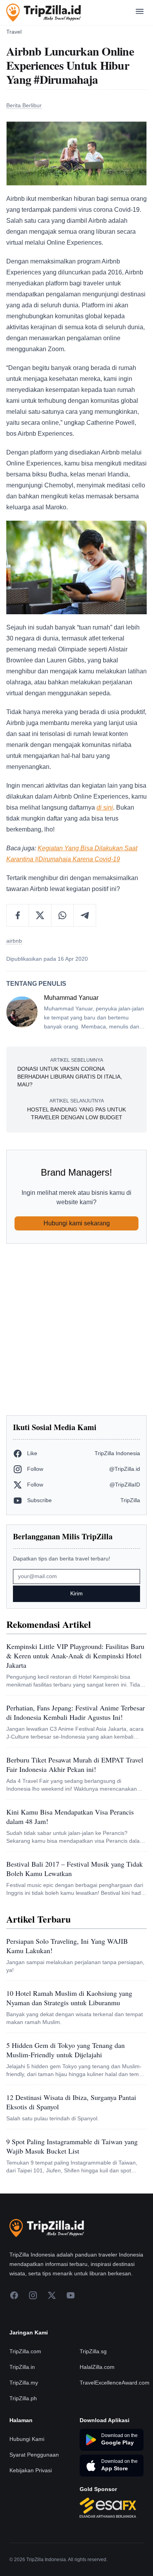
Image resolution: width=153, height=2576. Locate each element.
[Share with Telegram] (85, 915)
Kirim (76, 1593)
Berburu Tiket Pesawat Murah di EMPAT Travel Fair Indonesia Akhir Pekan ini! (75, 1764)
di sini (105, 807)
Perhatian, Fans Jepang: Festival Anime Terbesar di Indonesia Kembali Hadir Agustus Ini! (76, 1712)
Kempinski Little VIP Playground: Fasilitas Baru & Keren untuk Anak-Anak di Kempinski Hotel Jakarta (75, 1656)
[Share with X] (40, 915)
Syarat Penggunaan (34, 2455)
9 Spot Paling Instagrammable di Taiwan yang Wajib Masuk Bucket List (72, 2146)
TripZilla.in (22, 2367)
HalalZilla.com (97, 2367)
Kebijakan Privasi (31, 2470)
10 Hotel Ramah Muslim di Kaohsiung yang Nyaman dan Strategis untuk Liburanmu (69, 1998)
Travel (14, 32)
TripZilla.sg (93, 2351)
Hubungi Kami (27, 2439)
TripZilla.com (25, 2351)
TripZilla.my (24, 2383)
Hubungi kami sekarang (77, 1223)
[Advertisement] (76, 1329)
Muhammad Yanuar (71, 998)
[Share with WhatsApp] (63, 915)
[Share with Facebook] (18, 915)
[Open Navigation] (140, 13)
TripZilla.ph (23, 2398)
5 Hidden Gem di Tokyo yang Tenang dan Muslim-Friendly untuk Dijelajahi (66, 2050)
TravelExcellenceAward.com (115, 2383)
